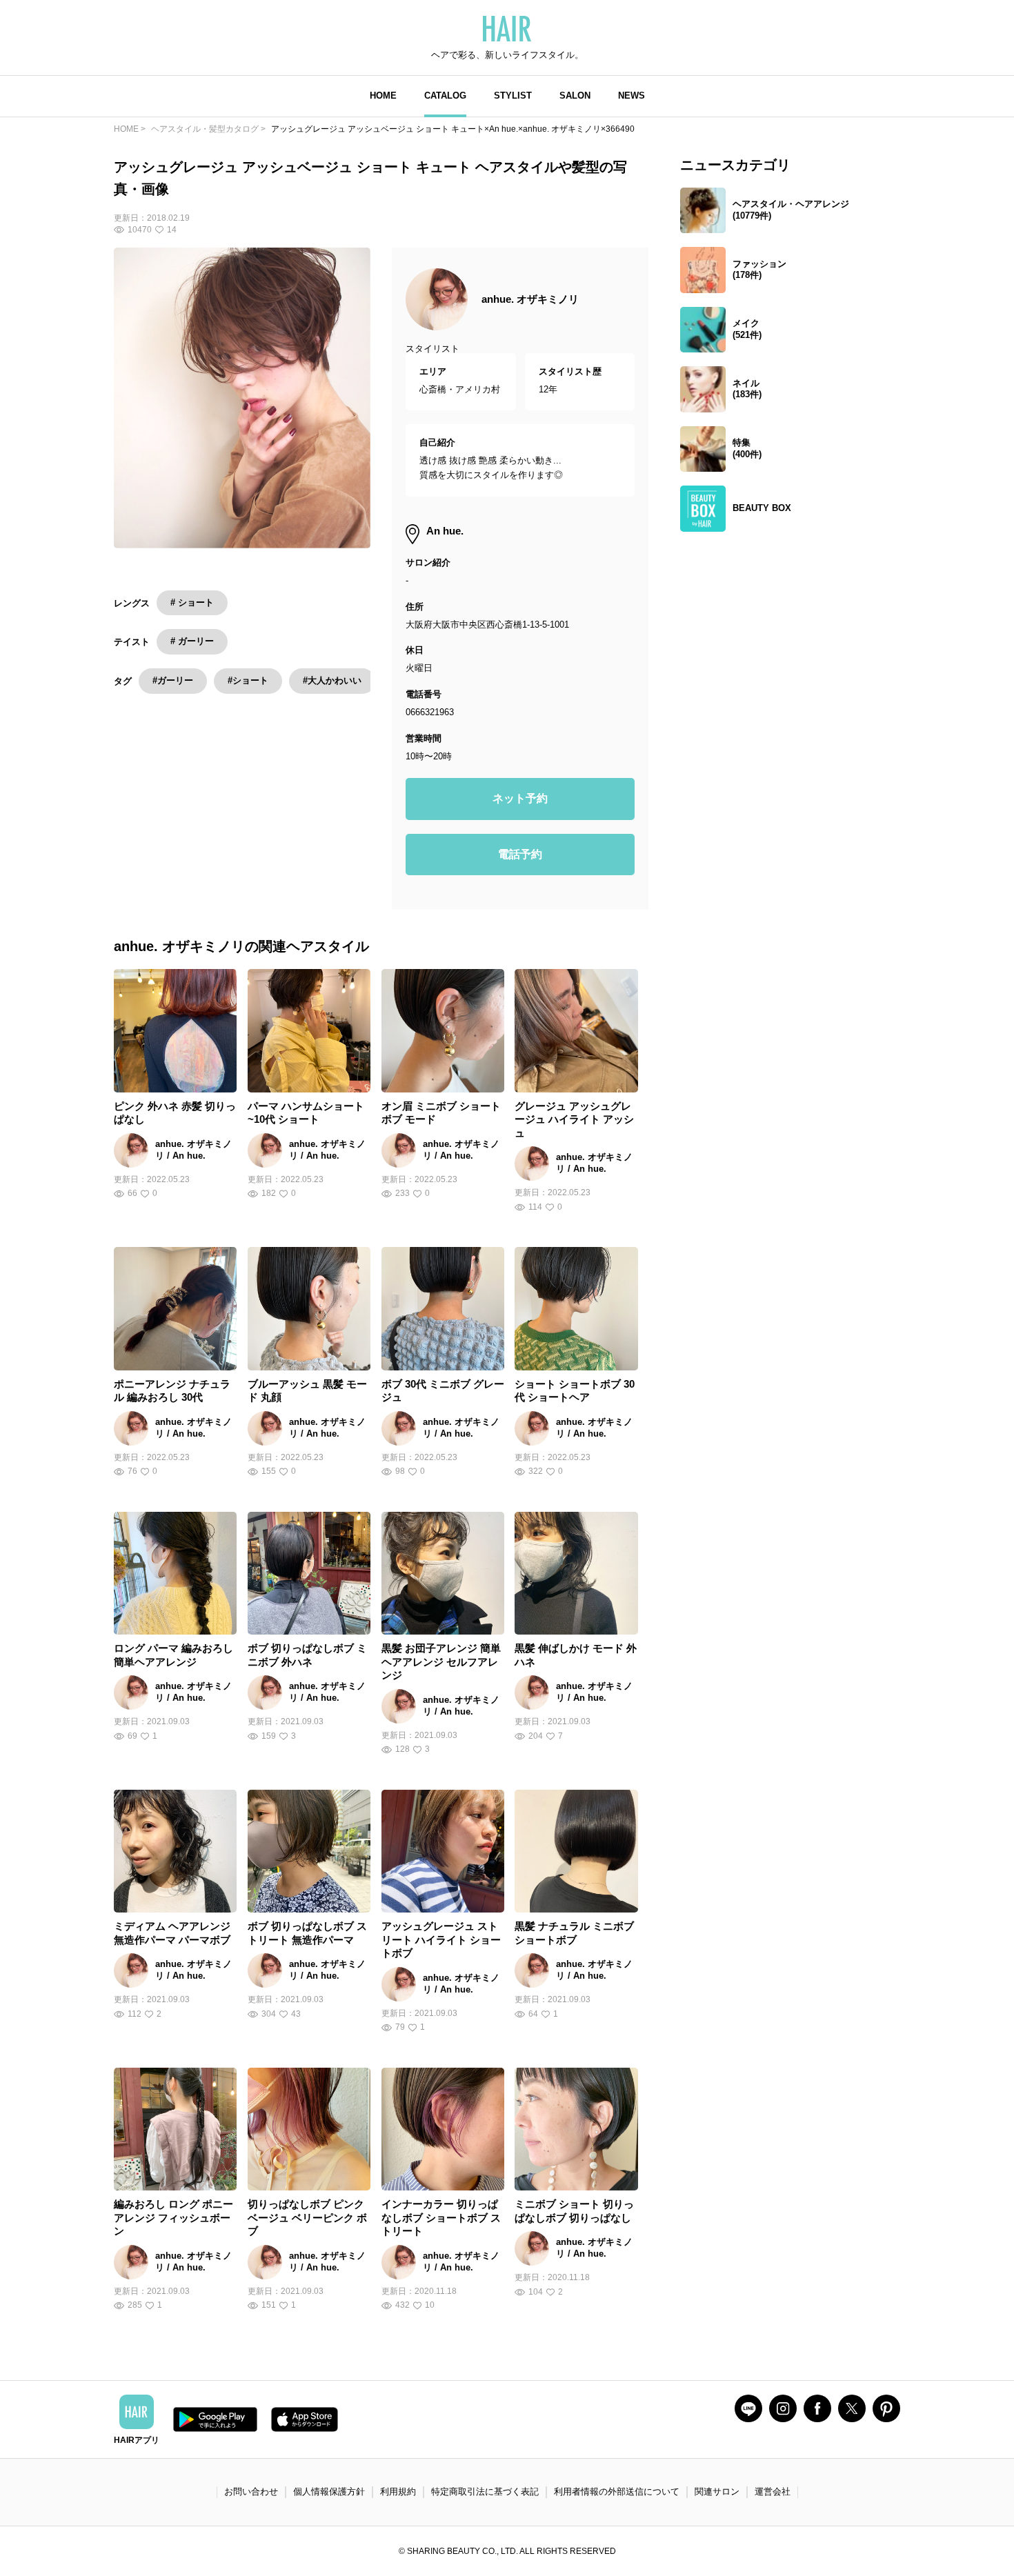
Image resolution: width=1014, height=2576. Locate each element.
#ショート (248, 680)
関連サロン (717, 2492)
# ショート (192, 602)
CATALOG (445, 96)
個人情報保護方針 (329, 2492)
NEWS (632, 96)
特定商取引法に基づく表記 (485, 2492)
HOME (383, 96)
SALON (575, 96)
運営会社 (773, 2492)
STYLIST (513, 96)
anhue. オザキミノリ (530, 299)
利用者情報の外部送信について (617, 2492)
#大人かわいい (332, 680)
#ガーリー (173, 680)
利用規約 (398, 2492)
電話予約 (520, 854)
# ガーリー (192, 641)
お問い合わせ (251, 2492)
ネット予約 (520, 798)
